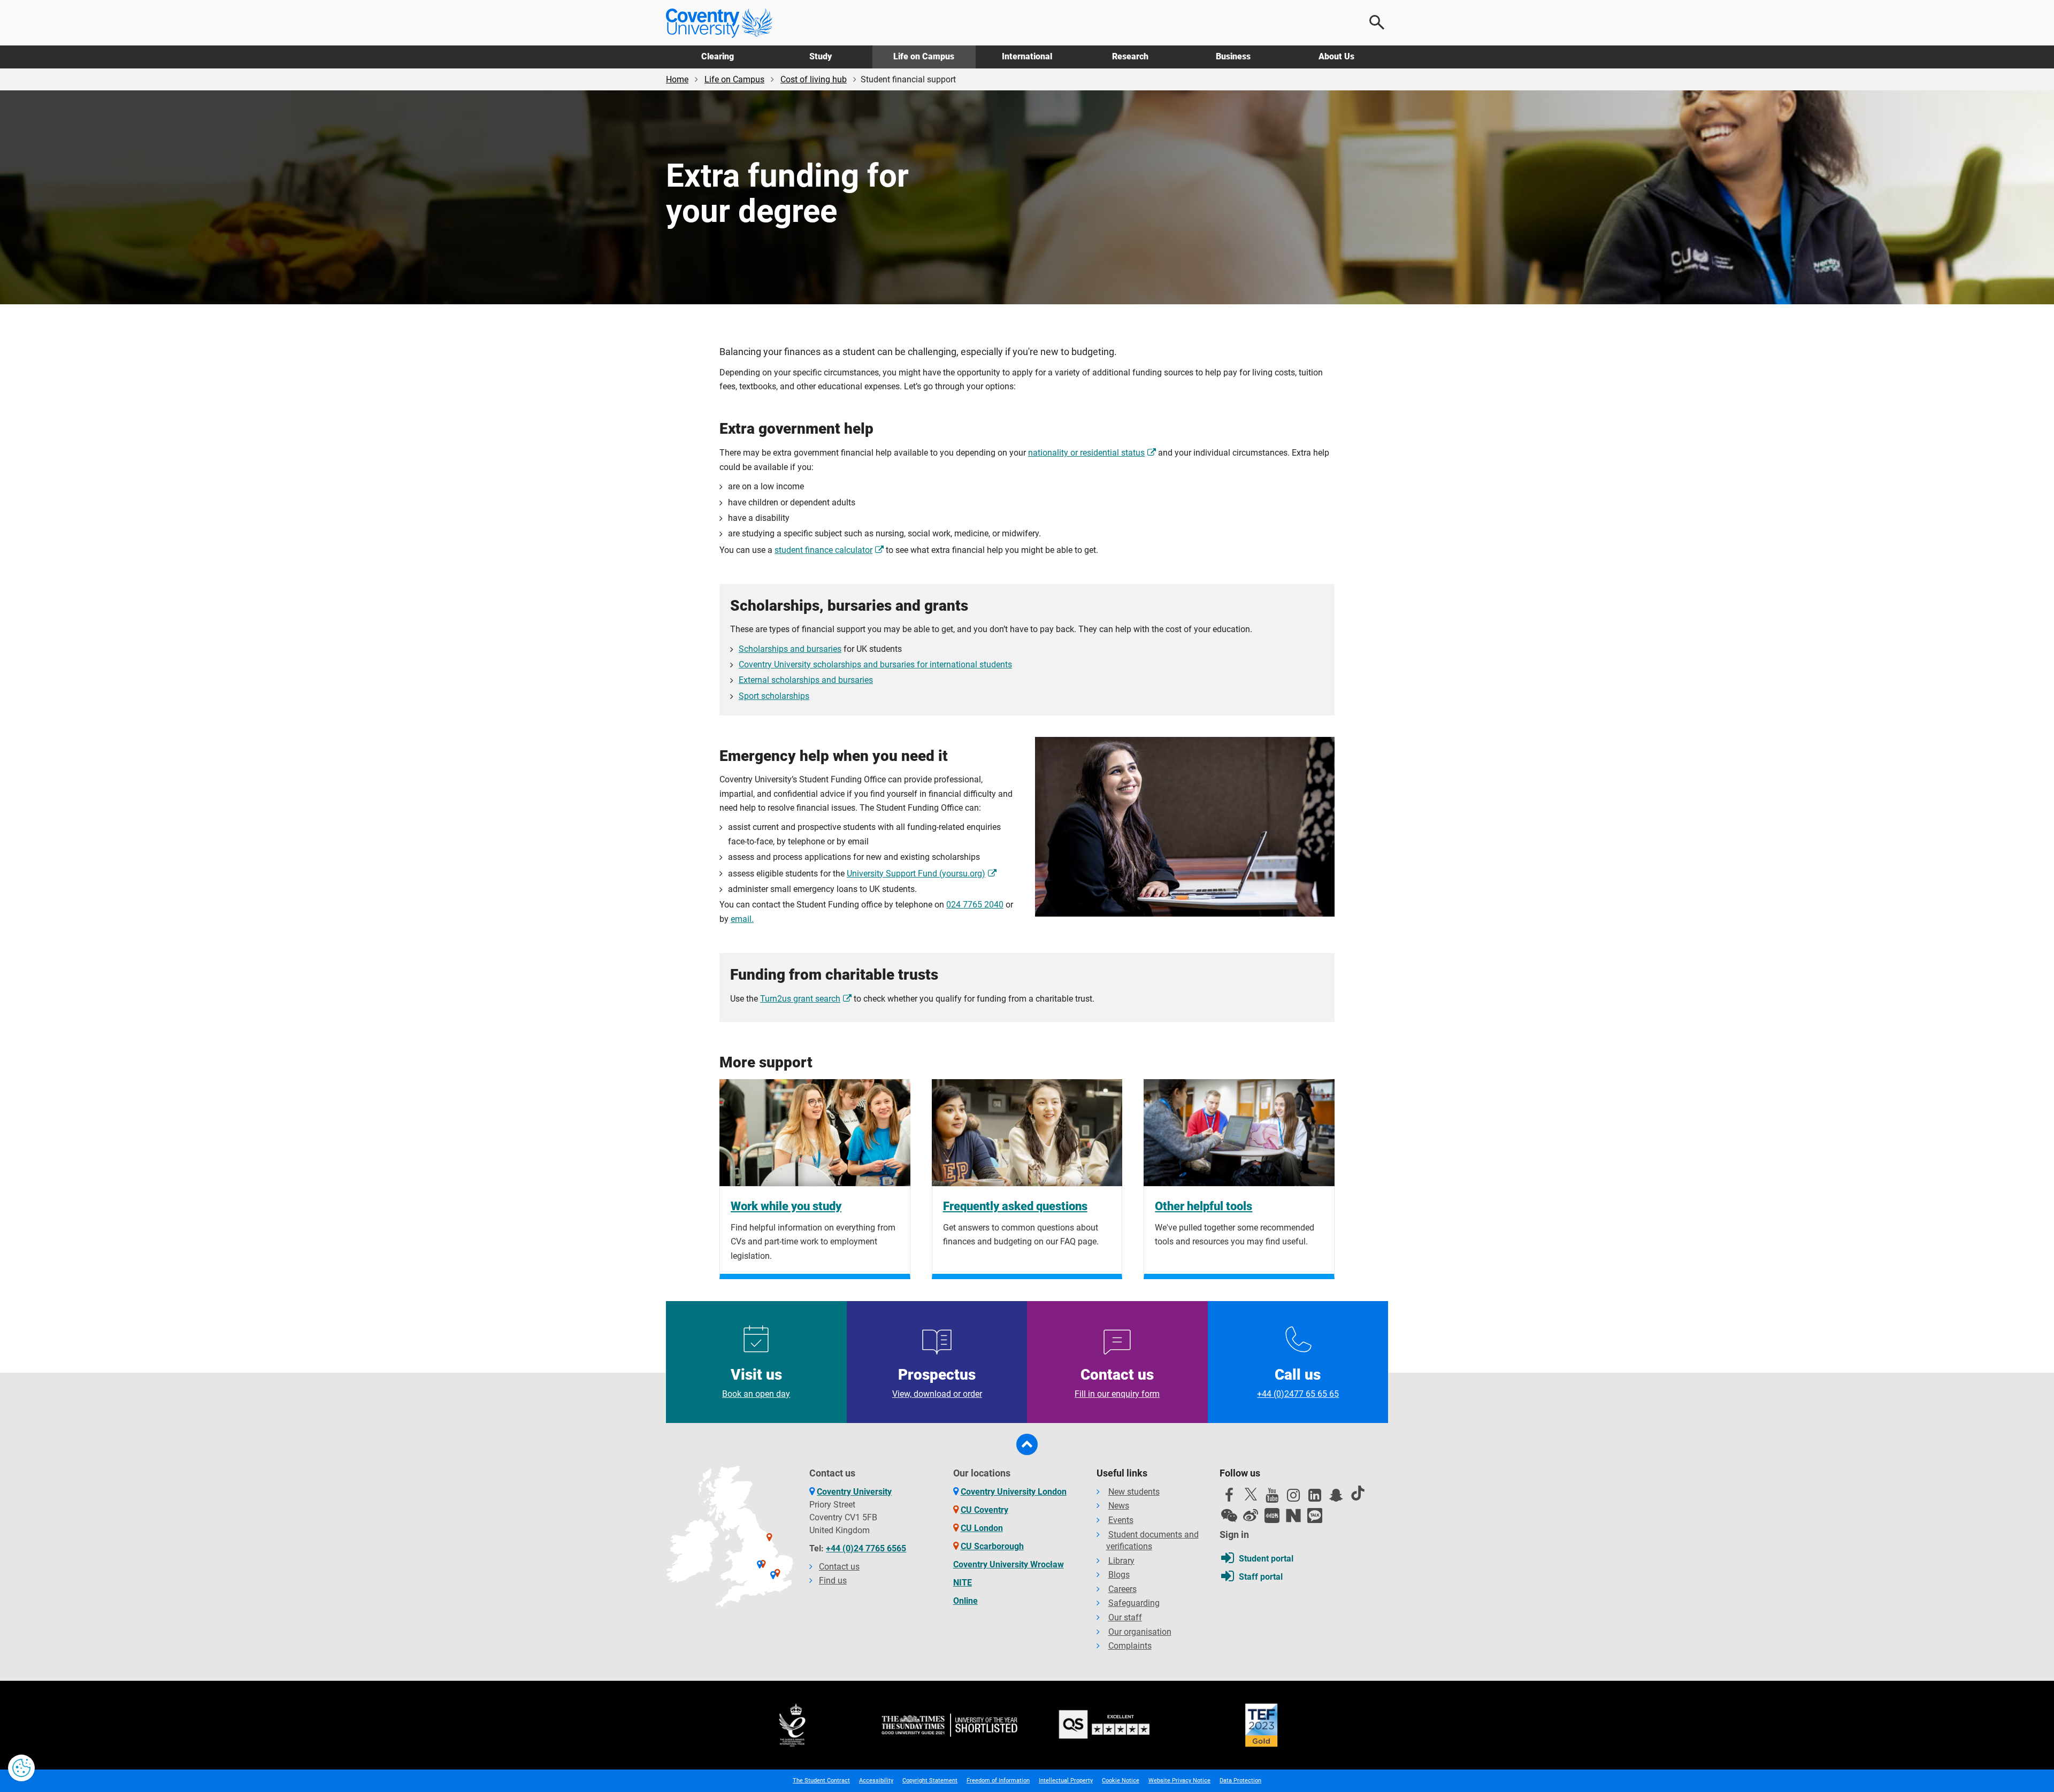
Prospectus (937, 1382)
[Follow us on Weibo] (1251, 1516)
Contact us (1117, 1382)
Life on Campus (924, 56)
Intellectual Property (1066, 1781)
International (1027, 56)
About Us (1336, 56)
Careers (1122, 1589)
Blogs (1119, 1575)
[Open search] (1377, 22)
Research (1130, 56)
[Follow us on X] (1251, 1494)
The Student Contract (821, 1781)
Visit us (756, 1382)
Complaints (1130, 1646)
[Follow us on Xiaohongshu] (1272, 1516)
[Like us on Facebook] (1229, 1498)
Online (965, 1601)
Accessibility (876, 1781)
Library (1121, 1561)
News (1119, 1506)
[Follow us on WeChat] (1229, 1516)
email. (742, 919)
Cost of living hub (814, 79)
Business (1233, 56)
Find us (833, 1581)
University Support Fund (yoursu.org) (916, 874)
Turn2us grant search (800, 999)
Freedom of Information (998, 1781)
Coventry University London (1014, 1492)
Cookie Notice (1121, 1781)
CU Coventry (984, 1510)
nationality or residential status (1086, 453)
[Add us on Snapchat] (1336, 1498)
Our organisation (1140, 1632)
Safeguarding (1134, 1603)
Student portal (1266, 1559)
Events (1121, 1520)
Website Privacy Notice (1179, 1781)
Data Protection (1240, 1781)
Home (677, 79)
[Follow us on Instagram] (1293, 1498)
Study (821, 56)
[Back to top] (1027, 1444)
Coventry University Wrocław (1009, 1564)
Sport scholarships (774, 696)
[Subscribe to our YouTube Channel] (1272, 1498)
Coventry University (854, 1492)
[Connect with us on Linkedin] (1315, 1498)
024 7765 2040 (975, 905)
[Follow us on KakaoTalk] (1315, 1516)
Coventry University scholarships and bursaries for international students (875, 664)
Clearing (718, 56)
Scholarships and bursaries (790, 649)
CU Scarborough (992, 1546)
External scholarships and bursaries (806, 680)
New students (1134, 1492)
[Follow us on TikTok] (1358, 1493)
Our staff (1125, 1617)
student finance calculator (823, 550)
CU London (982, 1528)
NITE (963, 1583)
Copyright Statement (930, 1781)
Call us (1298, 1382)
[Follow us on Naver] (1293, 1516)
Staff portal (1261, 1577)
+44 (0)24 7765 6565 (866, 1548)
